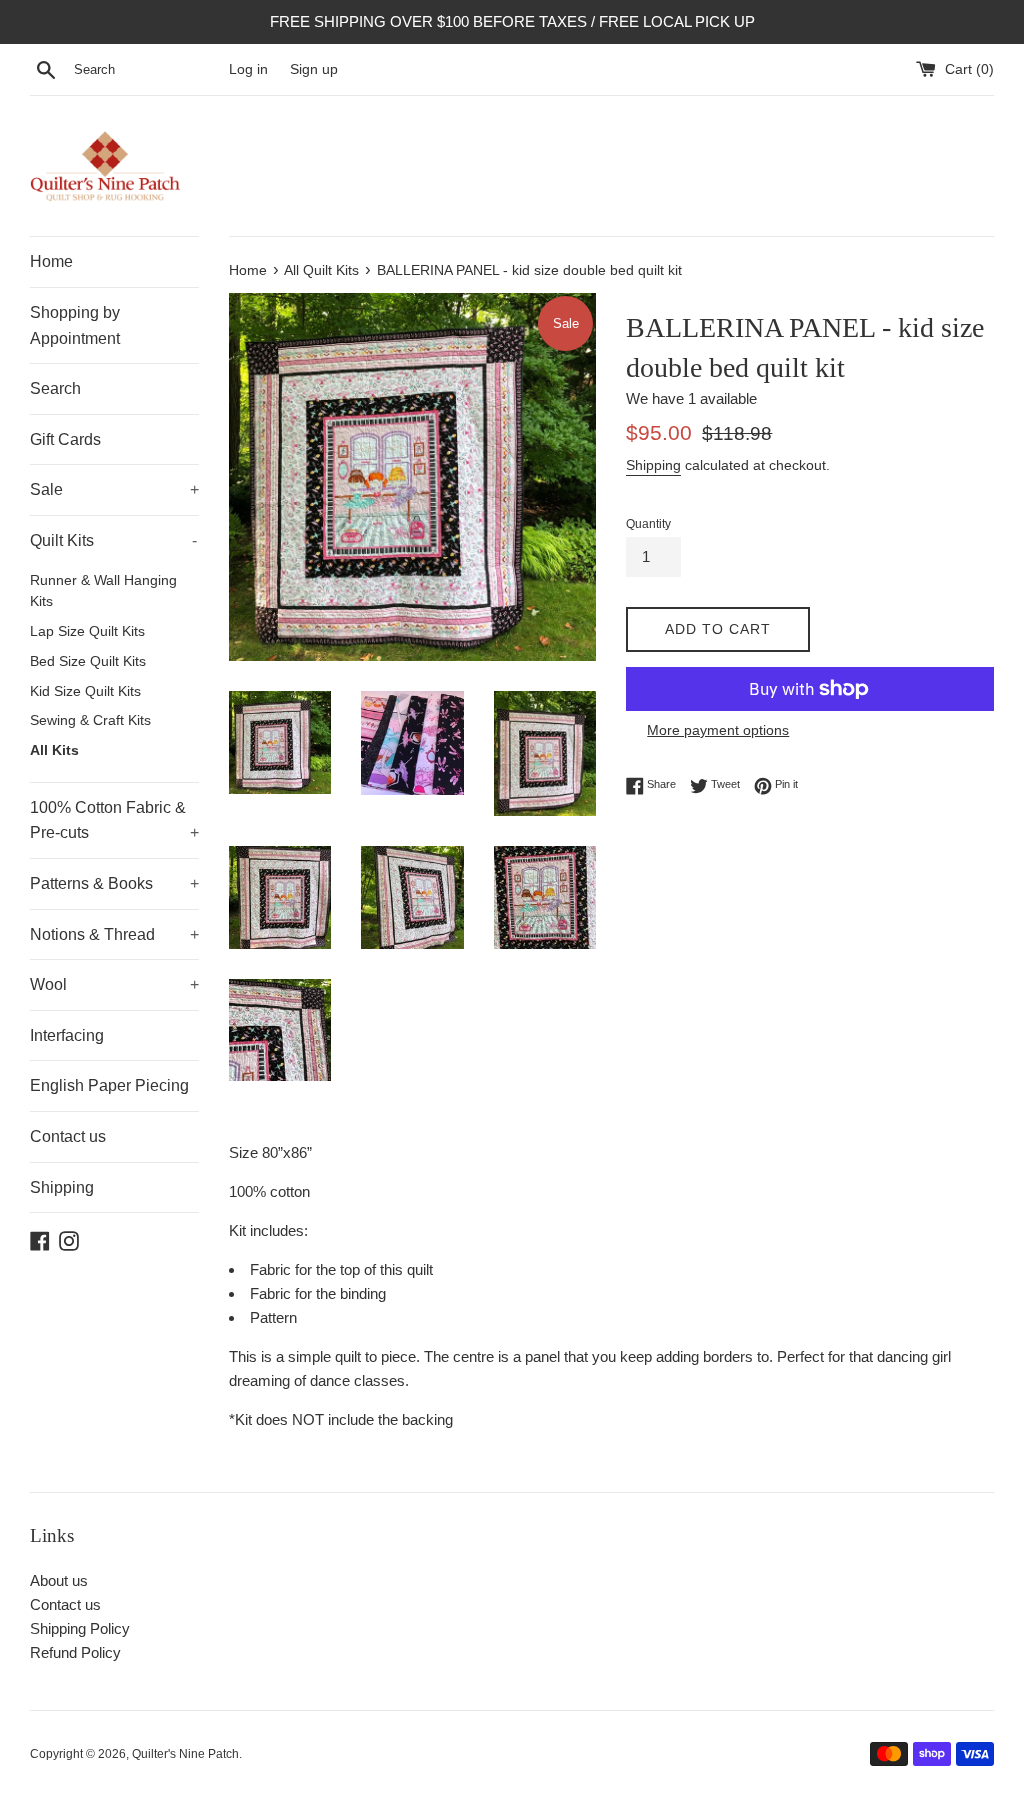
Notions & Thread (114, 934)
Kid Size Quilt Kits (85, 691)
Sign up (314, 69)
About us (59, 1580)
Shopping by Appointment (75, 325)
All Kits (54, 750)
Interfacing (67, 1035)
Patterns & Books (114, 883)
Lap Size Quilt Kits (87, 631)
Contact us (68, 1136)
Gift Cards (65, 439)
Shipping (62, 1187)
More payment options (718, 730)
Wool (114, 984)
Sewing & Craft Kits (90, 720)
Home (51, 261)
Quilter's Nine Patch (185, 1754)
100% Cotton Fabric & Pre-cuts (114, 820)
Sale (114, 489)
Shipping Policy (80, 1628)
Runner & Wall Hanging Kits (103, 591)
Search (55, 388)
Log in (248, 69)
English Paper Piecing (109, 1085)
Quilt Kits (113, 540)
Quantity (648, 524)
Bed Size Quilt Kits (88, 661)
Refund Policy (75, 1652)
